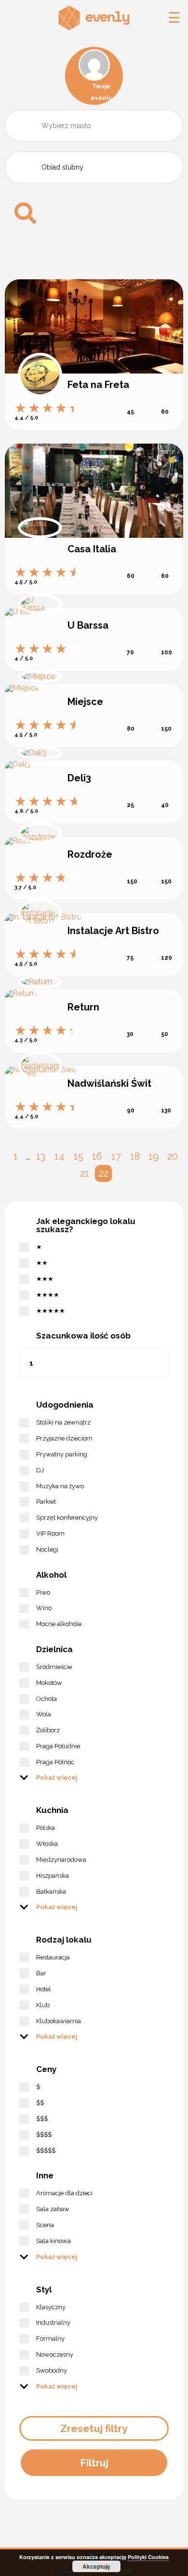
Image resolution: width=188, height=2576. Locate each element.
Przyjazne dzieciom (64, 1438)
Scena (45, 2225)
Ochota (47, 1699)
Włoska (47, 1844)
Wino (44, 1608)
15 (79, 1156)
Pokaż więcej (57, 1777)
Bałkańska (51, 1892)
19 (154, 1156)
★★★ (45, 1279)
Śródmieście (54, 1667)
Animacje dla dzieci (64, 2193)
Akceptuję (96, 2566)
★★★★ (48, 1295)
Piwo (43, 1592)
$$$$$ (46, 2151)
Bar (41, 1973)
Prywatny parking (62, 1454)
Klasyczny (51, 2307)
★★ (42, 1263)
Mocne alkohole (59, 1624)
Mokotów (49, 1683)
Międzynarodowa (61, 1860)
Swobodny (52, 2370)
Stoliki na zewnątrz (63, 1422)
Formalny (50, 2339)
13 (41, 1156)
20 (173, 1156)
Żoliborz (48, 1730)
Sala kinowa (54, 2241)
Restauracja (53, 1957)
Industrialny (53, 2323)
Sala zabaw (53, 2209)
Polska (46, 1828)
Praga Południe (58, 1746)
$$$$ (44, 2135)
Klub (43, 2005)
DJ (40, 1470)
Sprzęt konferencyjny (67, 1518)
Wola (44, 1714)
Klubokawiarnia (59, 2021)
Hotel (44, 1989)
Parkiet (46, 1502)
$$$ (42, 2119)
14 (60, 1156)
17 (116, 1156)
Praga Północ (55, 1762)
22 (104, 1173)
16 (97, 1156)
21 (85, 1173)
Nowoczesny (55, 2354)
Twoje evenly (101, 92)
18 (135, 1156)
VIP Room (50, 1533)
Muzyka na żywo (60, 1486)
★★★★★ (51, 1311)
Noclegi (47, 1549)
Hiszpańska (53, 1876)
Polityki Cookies (148, 2557)
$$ (40, 2103)
